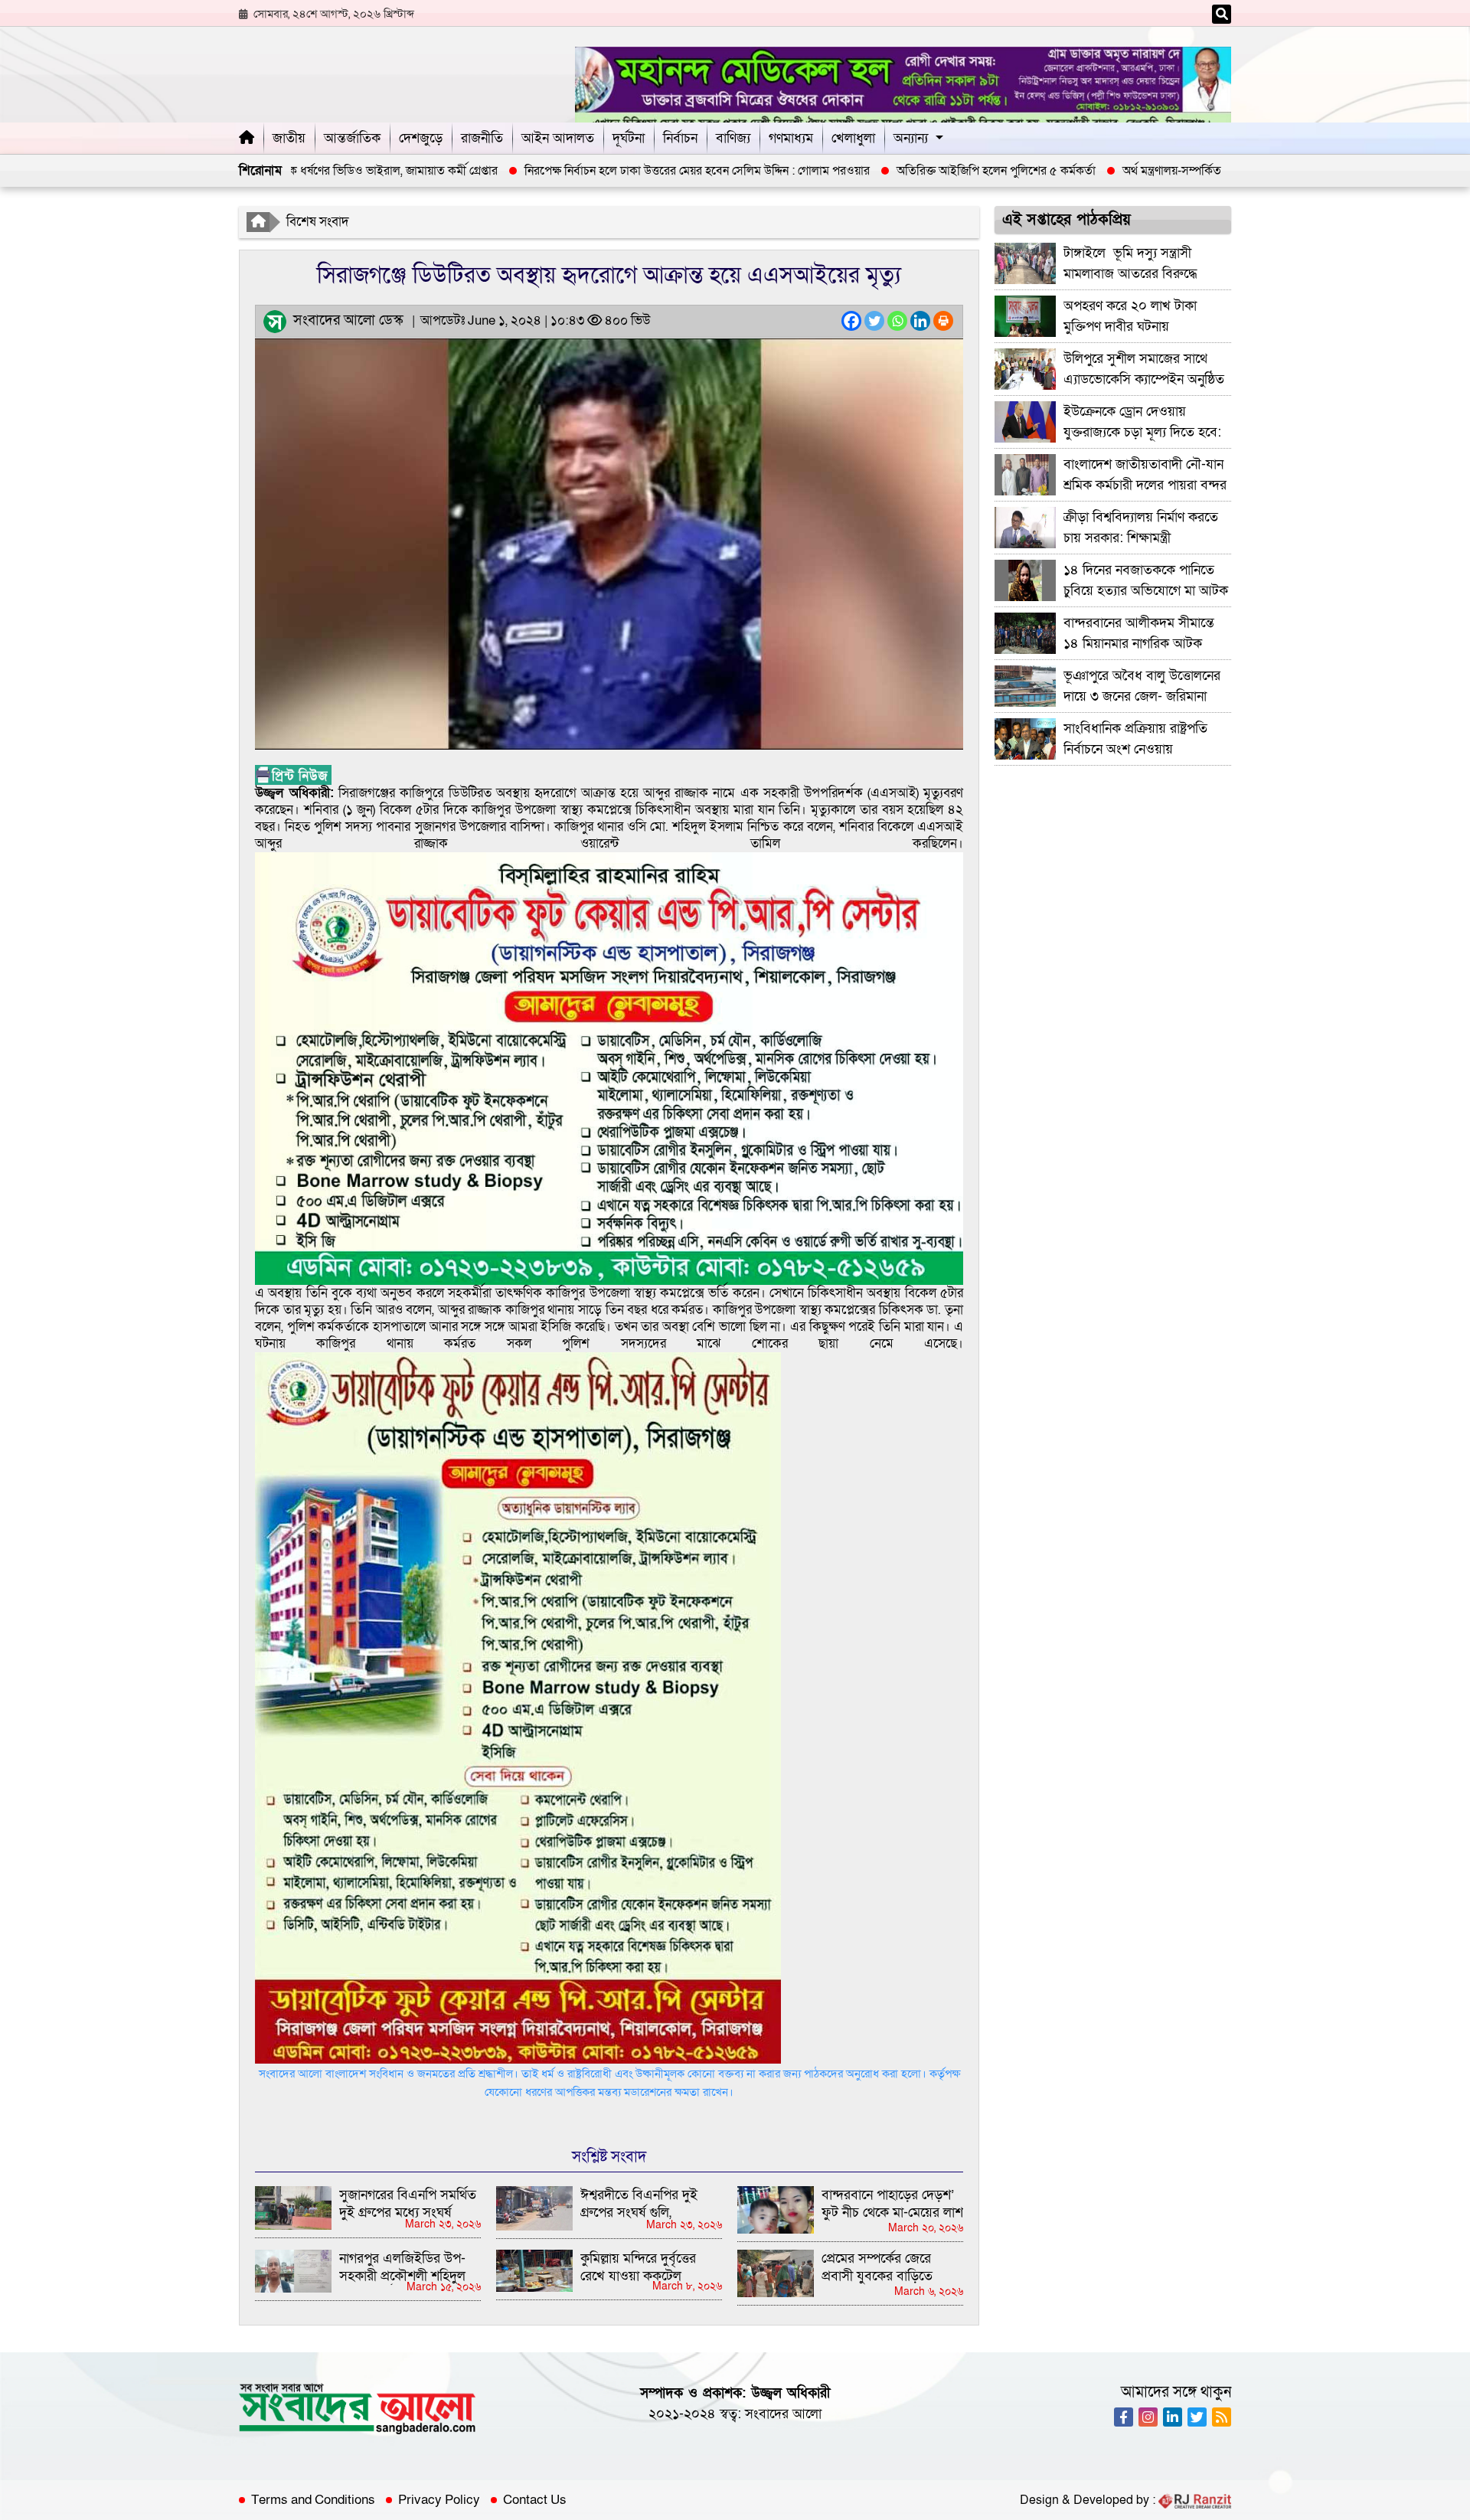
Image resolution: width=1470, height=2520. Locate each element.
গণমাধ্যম (791, 138)
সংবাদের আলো (783, 2414)
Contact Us (535, 2500)
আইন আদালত (558, 138)
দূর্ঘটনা (629, 138)
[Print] (943, 321)
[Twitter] (874, 321)
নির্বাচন (680, 138)
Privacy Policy (439, 2500)
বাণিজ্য (733, 138)
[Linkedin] (920, 321)
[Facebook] (851, 321)
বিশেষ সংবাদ (318, 222)
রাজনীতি (482, 138)
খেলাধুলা (853, 138)
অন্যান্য (911, 138)
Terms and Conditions (313, 2500)
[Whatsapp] (897, 321)
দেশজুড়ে (421, 138)
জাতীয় (289, 138)
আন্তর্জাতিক (352, 138)
